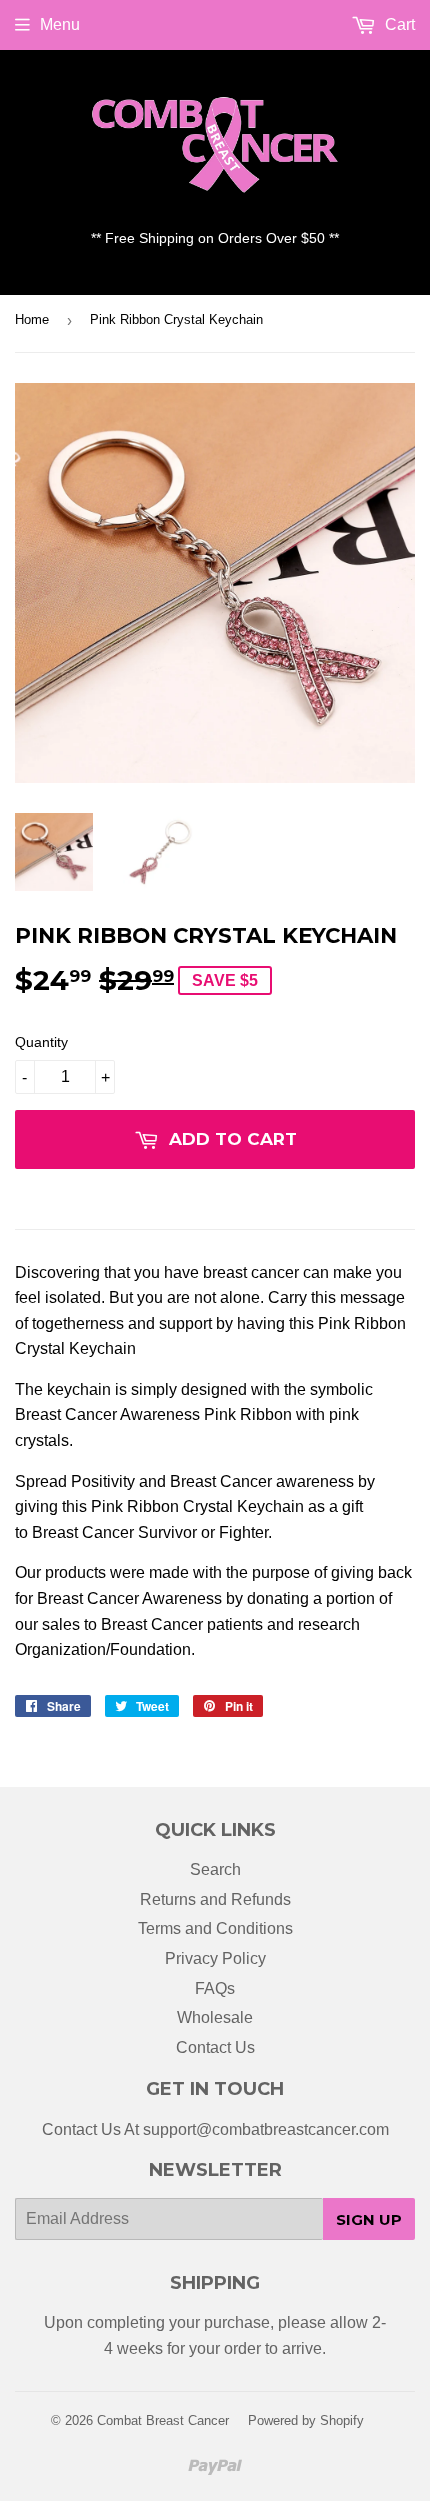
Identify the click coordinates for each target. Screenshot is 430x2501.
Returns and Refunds (215, 1899)
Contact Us (215, 2047)
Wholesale (215, 2017)
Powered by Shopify (306, 2420)
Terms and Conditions (215, 1928)
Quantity (41, 1042)
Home (32, 319)
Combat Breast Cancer (163, 2420)
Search (215, 1869)
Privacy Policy (215, 1958)
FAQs (215, 1988)
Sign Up (369, 2219)
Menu (60, 24)
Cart (398, 24)
